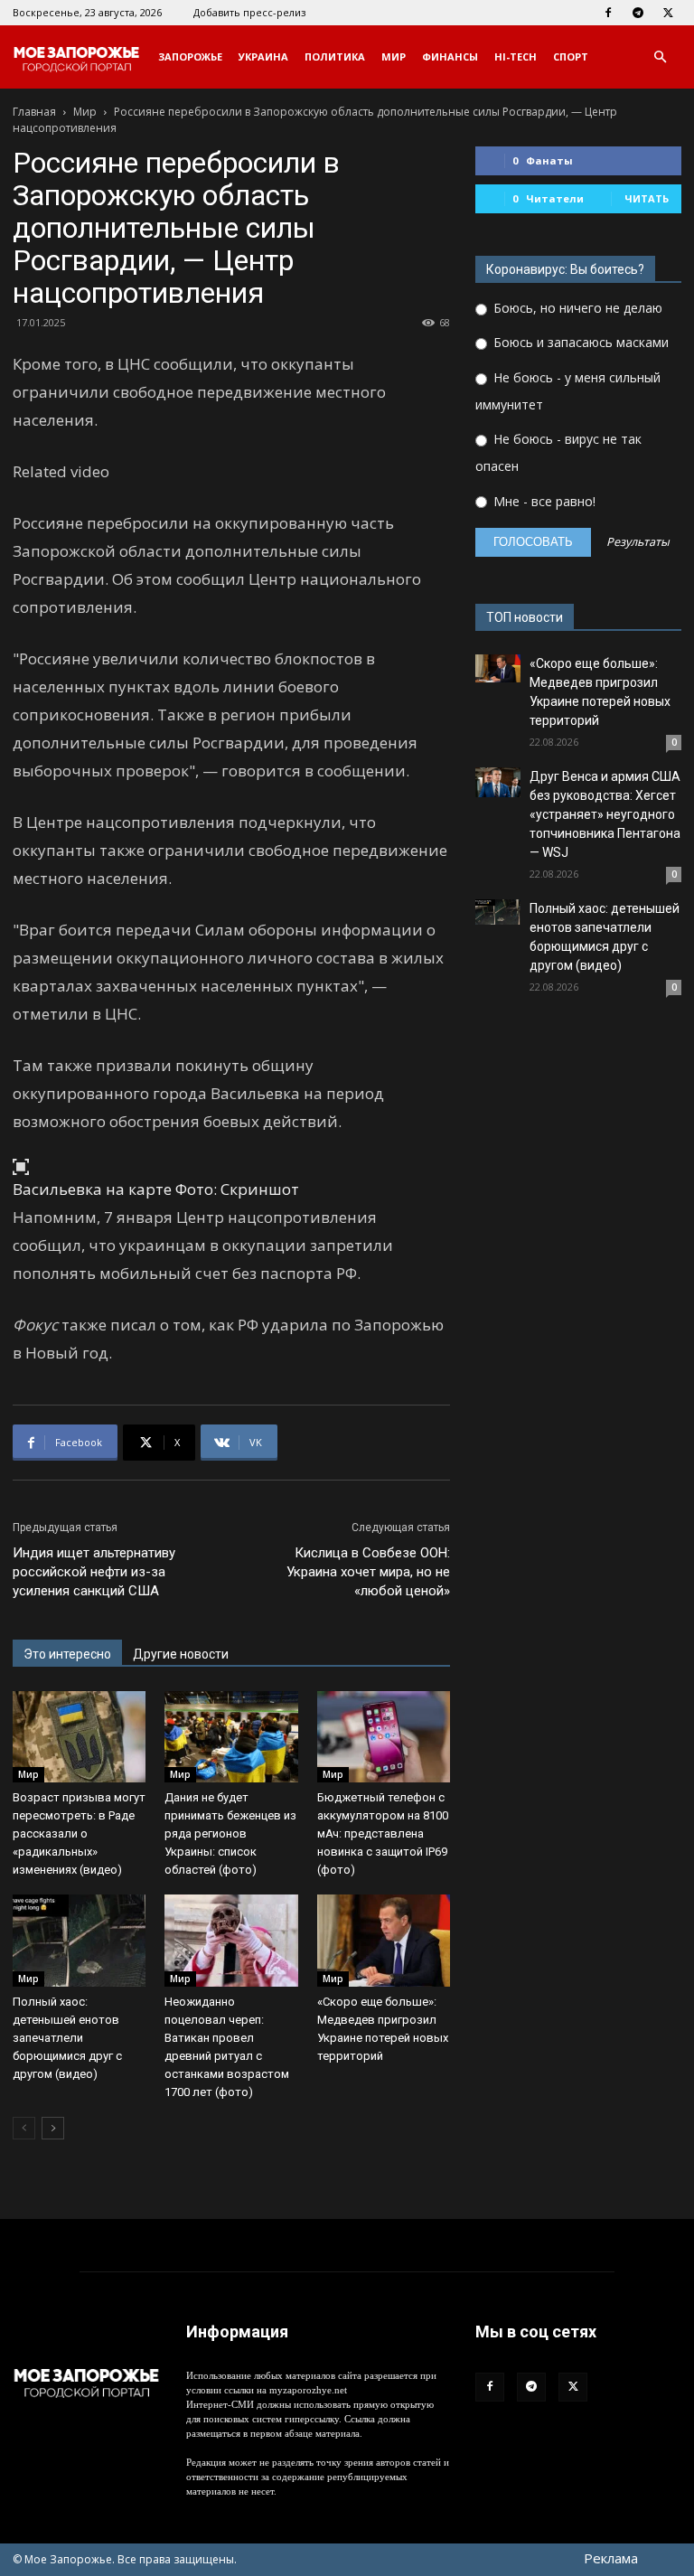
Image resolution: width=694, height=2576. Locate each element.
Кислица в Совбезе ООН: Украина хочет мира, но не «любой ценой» (368, 1572)
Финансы (450, 56)
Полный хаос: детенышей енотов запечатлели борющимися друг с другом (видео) (67, 2038)
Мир (394, 56)
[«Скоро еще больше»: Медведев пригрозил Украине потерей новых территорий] (384, 1940)
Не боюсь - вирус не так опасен (558, 452)
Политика (335, 56)
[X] (668, 13)
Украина (263, 56)
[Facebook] (608, 13)
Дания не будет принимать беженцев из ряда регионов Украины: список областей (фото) (230, 1833)
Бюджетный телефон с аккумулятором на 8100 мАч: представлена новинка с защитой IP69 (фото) (383, 1833)
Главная (34, 112)
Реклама (611, 2558)
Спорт (571, 56)
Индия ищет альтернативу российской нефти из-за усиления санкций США (94, 1572)
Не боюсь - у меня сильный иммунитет (568, 391)
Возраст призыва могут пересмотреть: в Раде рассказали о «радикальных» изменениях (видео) (79, 1833)
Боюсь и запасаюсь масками (579, 342)
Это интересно (67, 1654)
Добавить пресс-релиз (249, 12)
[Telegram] (638, 13)
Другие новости (181, 1654)
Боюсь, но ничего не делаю (576, 308)
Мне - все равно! (543, 501)
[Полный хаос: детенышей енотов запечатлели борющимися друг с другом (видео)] (79, 1940)
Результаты (638, 543)
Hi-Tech (516, 56)
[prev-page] (24, 2128)
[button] (660, 57)
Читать (647, 198)
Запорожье (190, 56)
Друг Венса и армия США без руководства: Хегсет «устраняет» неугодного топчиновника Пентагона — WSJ (605, 814)
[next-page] (53, 2128)
